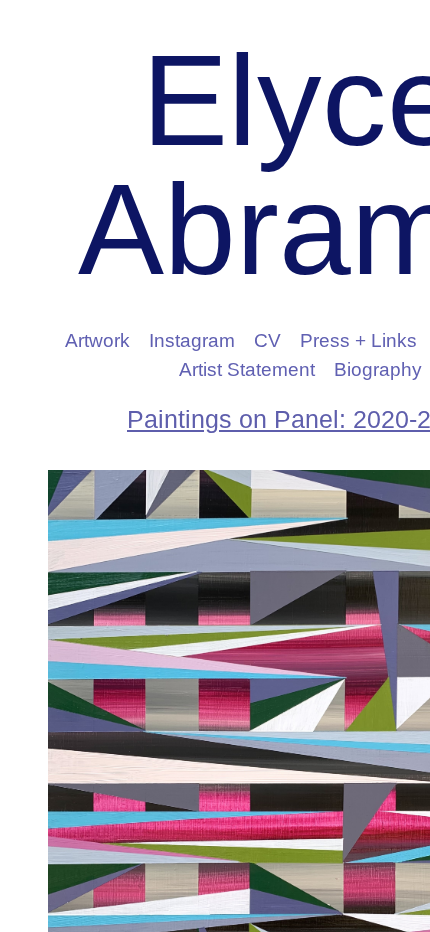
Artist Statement (247, 369)
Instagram (192, 340)
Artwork (97, 340)
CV (267, 340)
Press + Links (358, 340)
